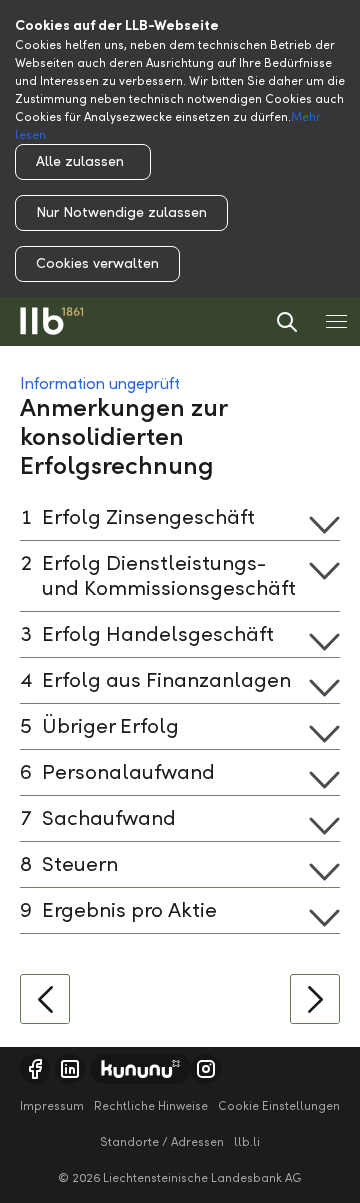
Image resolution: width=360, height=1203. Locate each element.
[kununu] (140, 1069)
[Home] (52, 321)
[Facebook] (35, 1069)
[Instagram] (206, 1069)
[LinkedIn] (70, 1069)
